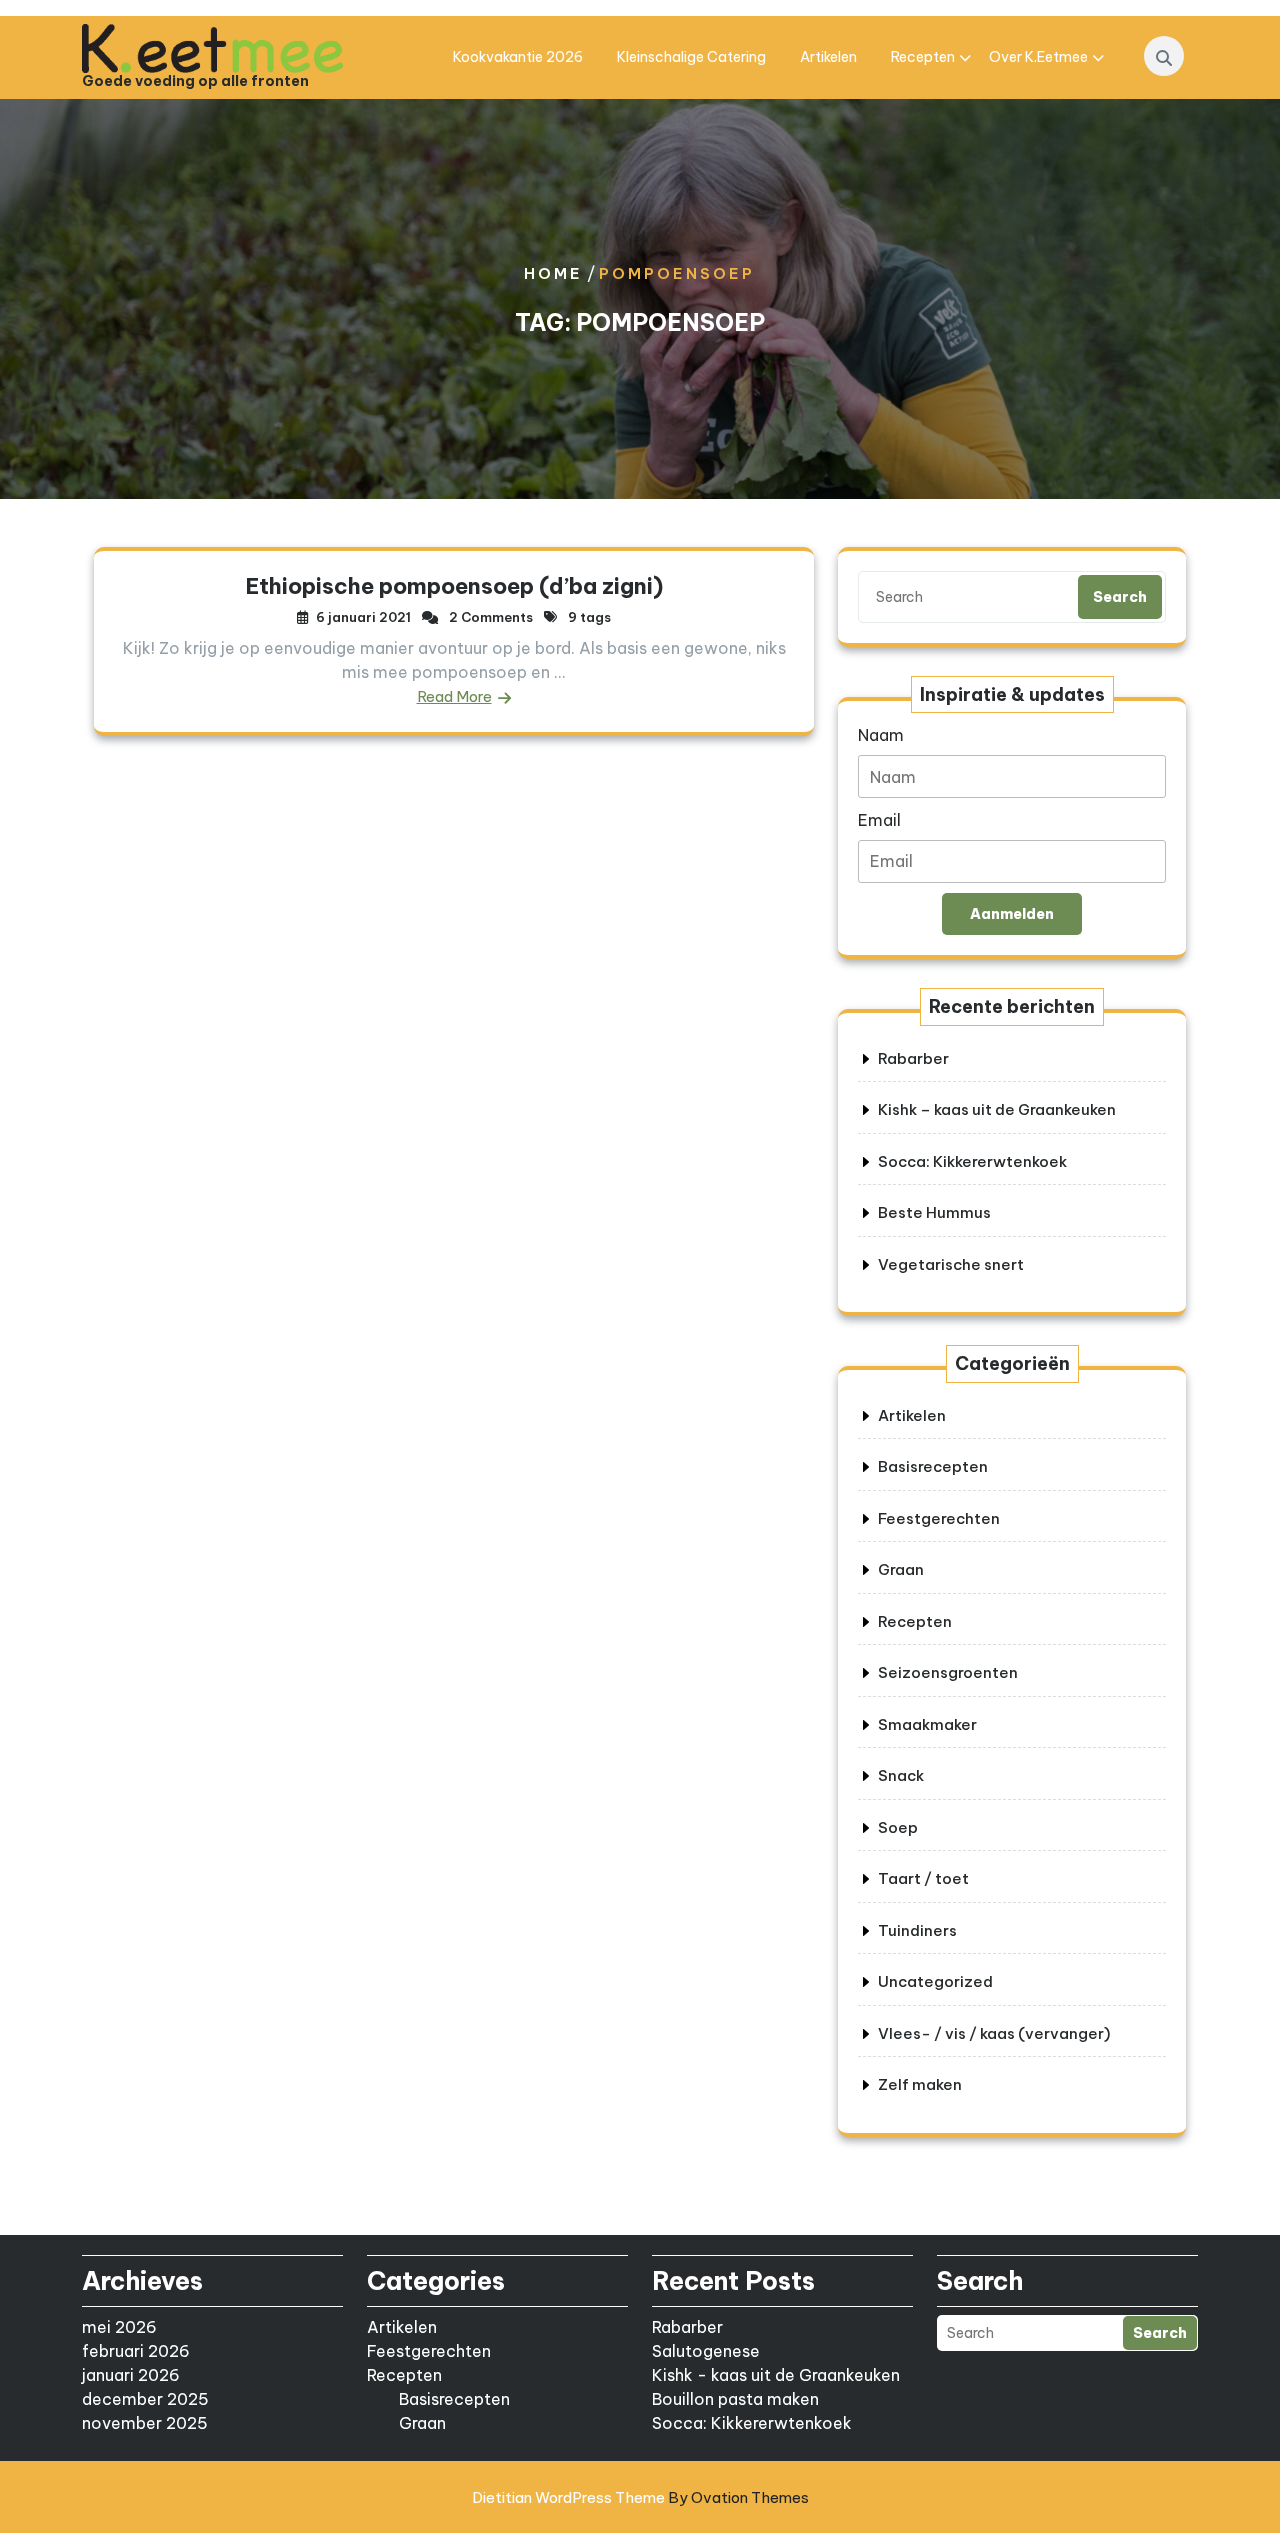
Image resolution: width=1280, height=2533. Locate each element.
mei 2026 (119, 2327)
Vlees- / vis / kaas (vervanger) (994, 2033)
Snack (901, 1775)
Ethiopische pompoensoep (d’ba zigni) (454, 586)
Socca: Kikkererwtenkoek (972, 1161)
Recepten (923, 57)
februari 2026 (136, 2351)
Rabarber (913, 1058)
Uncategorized (935, 1981)
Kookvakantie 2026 (518, 57)
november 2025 (145, 2423)
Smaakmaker (927, 1724)
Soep (898, 1827)
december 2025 (145, 2399)
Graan (901, 1569)
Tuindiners (917, 1930)
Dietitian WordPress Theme (640, 2497)
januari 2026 (131, 2375)
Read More (454, 696)
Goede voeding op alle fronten (195, 81)
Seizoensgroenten (948, 1672)
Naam (881, 735)
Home (553, 273)
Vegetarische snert (951, 1264)
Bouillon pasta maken (735, 2399)
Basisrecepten (933, 1466)
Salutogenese (706, 2351)
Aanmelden (1012, 914)
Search (1120, 597)
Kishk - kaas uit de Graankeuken (776, 2375)
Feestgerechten (939, 1518)
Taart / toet (923, 1878)
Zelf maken (920, 2084)
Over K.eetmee (1038, 57)
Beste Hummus (934, 1212)
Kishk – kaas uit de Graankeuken (997, 1109)
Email (879, 820)
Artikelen (828, 57)
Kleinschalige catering (691, 57)
